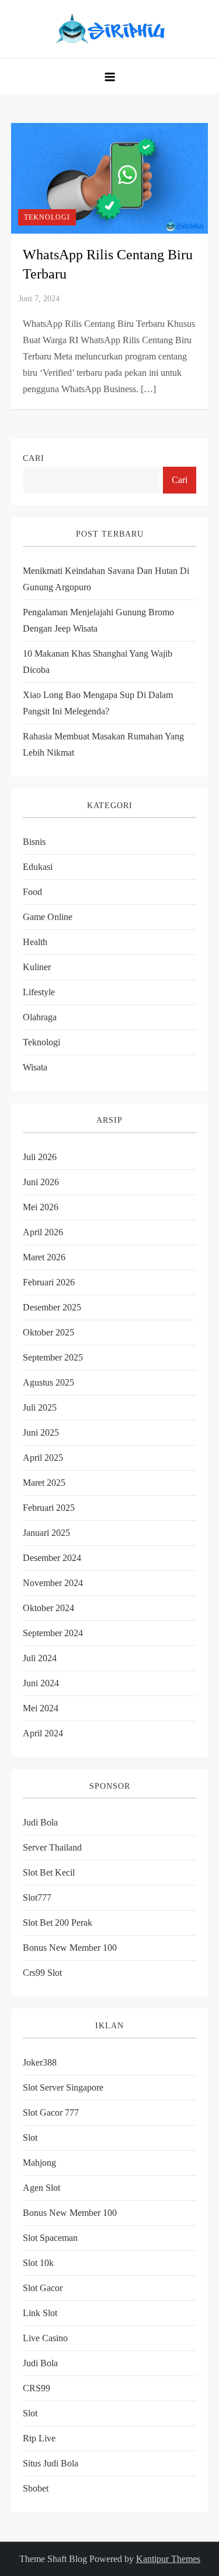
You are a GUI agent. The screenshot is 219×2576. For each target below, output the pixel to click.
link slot (40, 2313)
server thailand (52, 1847)
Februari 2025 (49, 1508)
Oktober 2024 (48, 1608)
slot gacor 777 (51, 2112)
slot (30, 2138)
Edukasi (38, 867)
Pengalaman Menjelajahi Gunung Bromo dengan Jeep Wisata (98, 620)
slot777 (37, 1897)
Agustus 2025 (48, 1382)
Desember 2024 (52, 1558)
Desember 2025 (52, 1307)
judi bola (40, 2363)
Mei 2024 (41, 1708)
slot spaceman (50, 2238)
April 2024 (43, 1733)
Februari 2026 (49, 1282)
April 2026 (43, 1232)
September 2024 (53, 1633)
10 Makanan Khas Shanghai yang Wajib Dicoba (98, 662)
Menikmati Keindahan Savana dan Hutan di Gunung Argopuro (106, 579)
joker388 (40, 2062)
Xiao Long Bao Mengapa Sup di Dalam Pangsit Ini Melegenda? (98, 703)
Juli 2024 (40, 1658)
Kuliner (37, 967)
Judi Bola (40, 1822)
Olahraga (40, 1017)
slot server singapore (63, 2087)
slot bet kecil (49, 1872)
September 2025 (53, 1357)
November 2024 (53, 1583)
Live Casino (45, 2338)
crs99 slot (42, 1973)
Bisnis (34, 842)
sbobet (36, 2488)
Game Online (48, 917)
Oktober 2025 (48, 1332)
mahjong (39, 2163)
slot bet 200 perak (58, 1923)
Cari (34, 458)
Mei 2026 (41, 1207)
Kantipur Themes (168, 2559)
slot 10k (38, 2263)
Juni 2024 (41, 1683)
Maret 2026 (44, 1257)
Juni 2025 (41, 1433)
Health (35, 942)
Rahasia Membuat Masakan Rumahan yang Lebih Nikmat (103, 744)
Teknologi (47, 217)
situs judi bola (51, 2463)
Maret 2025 (44, 1483)
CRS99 (36, 2388)
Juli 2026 (40, 1157)
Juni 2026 (41, 1182)
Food (32, 892)
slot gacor (43, 2288)
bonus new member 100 (70, 1948)
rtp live (39, 2438)
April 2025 (43, 1458)
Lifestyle (39, 992)
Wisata (35, 1067)
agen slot (41, 2188)
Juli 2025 (40, 1407)
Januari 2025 (46, 1533)
